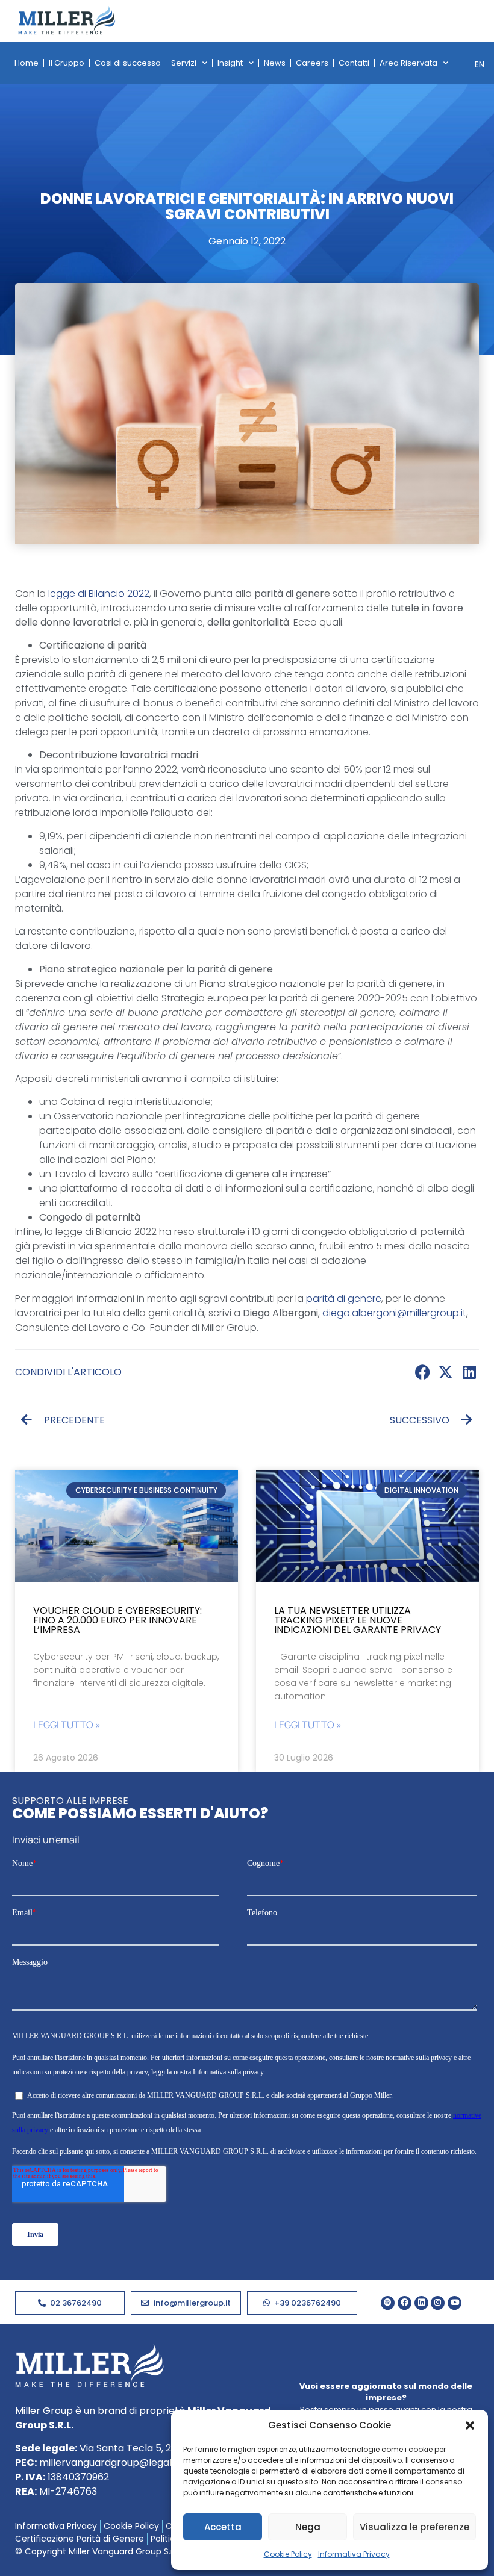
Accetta (223, 2527)
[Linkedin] (421, 2303)
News (275, 63)
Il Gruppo (67, 63)
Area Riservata (408, 63)
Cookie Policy (288, 2554)
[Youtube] (455, 2303)
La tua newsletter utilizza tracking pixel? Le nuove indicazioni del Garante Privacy (358, 1620)
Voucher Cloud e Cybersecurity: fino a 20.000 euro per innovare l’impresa (117, 1620)
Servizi (184, 63)
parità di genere (344, 1299)
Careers (312, 63)
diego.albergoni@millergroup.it (394, 1313)
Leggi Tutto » (67, 1725)
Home (27, 63)
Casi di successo (128, 63)
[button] (470, 2425)
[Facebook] (405, 2303)
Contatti (354, 63)
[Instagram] (438, 2303)
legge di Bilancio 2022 (99, 593)
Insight (230, 63)
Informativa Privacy (354, 2554)
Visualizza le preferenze (414, 2527)
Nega (308, 2527)
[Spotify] (388, 2303)
